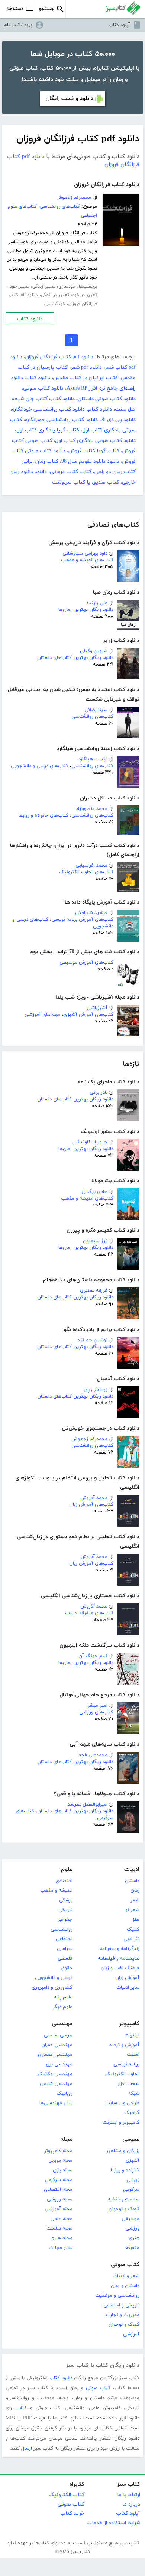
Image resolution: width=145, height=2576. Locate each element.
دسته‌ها (15, 9)
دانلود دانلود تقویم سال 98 (90, 461)
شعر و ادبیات (126, 2276)
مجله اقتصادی (58, 2190)
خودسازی (67, 286)
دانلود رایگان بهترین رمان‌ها (86, 610)
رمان (135, 1891)
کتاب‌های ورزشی (96, 1712)
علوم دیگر (63, 2007)
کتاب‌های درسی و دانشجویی (40, 766)
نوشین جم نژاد (92, 1340)
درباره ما (131, 2504)
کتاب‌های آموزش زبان (91, 1505)
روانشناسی (62, 1929)
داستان (132, 1881)
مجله (66, 2140)
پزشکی (66, 1900)
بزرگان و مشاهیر (123, 2151)
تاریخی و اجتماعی (121, 2305)
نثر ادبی (131, 1939)
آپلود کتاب (119, 25)
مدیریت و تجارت (123, 2315)
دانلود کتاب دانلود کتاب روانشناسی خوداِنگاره (62, 409)
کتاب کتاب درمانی (71, 472)
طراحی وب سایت (122, 2103)
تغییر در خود (85, 295)
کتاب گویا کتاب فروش (94, 451)
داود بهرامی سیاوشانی (85, 553)
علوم (67, 1870)
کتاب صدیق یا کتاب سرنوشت (86, 482)
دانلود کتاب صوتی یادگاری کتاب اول (95, 441)
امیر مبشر (98, 1706)
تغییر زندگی (44, 286)
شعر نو (132, 1910)
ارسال (27, 2448)
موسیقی (130, 2219)
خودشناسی (55, 304)
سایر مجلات (61, 2248)
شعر (135, 1900)
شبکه (134, 2093)
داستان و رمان (125, 2286)
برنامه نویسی (126, 2064)
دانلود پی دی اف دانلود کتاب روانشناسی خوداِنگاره (80, 420)
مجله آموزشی (59, 2209)
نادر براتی (99, 1093)
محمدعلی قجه (93, 1755)
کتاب (22, 2408)
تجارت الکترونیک (122, 2074)
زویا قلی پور (96, 1390)
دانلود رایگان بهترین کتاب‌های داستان (75, 658)
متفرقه (132, 2248)
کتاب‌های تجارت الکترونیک (86, 872)
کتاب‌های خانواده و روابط (44, 816)
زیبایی (133, 2180)
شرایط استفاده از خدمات (113, 2523)
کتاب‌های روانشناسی (92, 717)
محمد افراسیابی (91, 866)
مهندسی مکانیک (55, 2074)
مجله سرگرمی (59, 2180)
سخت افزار (128, 2084)
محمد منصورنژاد (92, 809)
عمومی (131, 2140)
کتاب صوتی (125, 2265)
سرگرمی (131, 2190)
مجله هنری (61, 2238)
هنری (134, 2238)
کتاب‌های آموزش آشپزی (88, 1015)
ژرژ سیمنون (95, 1241)
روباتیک (65, 2093)
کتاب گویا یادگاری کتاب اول (48, 430)
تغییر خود (20, 286)
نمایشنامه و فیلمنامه (119, 1958)
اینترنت (132, 2035)
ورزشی (132, 2228)
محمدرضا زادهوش (89, 1439)
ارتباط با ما (129, 2495)
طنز (136, 1920)
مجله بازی (63, 2170)
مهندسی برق (59, 2064)
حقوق (67, 1968)
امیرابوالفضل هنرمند (88, 1804)
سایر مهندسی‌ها (56, 2103)
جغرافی (65, 1920)
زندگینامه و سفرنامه (120, 1949)
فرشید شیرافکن (91, 913)
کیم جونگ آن (93, 1656)
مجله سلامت (59, 2228)
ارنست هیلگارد (93, 759)
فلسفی (65, 1958)
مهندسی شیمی (56, 2084)
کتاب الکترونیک (67, 2495)
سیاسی (65, 1949)
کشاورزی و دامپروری (52, 1988)
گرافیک (132, 2113)
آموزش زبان (127, 1978)
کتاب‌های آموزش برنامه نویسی (82, 920)
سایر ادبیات (128, 1988)
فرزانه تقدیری (94, 1291)
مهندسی (62, 2024)
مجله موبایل (61, 2161)
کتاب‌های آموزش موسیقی (86, 962)
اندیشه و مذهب (56, 1891)
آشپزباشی (97, 1008)
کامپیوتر (129, 2024)
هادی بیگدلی (94, 1192)
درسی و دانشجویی (54, 1978)
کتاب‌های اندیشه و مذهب (87, 560)
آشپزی (133, 2161)
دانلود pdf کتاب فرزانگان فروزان (59, 357)
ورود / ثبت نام (18, 25)
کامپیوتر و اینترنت (121, 2123)
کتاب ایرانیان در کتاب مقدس (86, 378)
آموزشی (131, 2334)
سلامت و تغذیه (124, 2199)
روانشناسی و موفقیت (117, 2296)
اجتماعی (64, 1939)
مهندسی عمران (57, 2045)
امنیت (133, 2055)
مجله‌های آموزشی (43, 1015)
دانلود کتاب (30, 319)
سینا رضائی (96, 710)
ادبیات (132, 1870)
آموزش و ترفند (124, 2045)
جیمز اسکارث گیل (90, 1142)
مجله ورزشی (60, 2199)
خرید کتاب (72, 2514)
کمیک (133, 1929)
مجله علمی (61, 2219)
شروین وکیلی (94, 651)
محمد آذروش (94, 1498)
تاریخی (65, 1910)
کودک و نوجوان (124, 2209)
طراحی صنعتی (58, 2035)
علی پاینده (97, 603)
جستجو (46, 9)
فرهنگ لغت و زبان (120, 1968)
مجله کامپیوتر (58, 2151)
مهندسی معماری (55, 2055)
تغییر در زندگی (55, 295)
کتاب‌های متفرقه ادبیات (89, 1613)
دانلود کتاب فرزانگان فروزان (107, 185)
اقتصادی (64, 1881)
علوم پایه (63, 1997)
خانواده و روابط (125, 2170)
